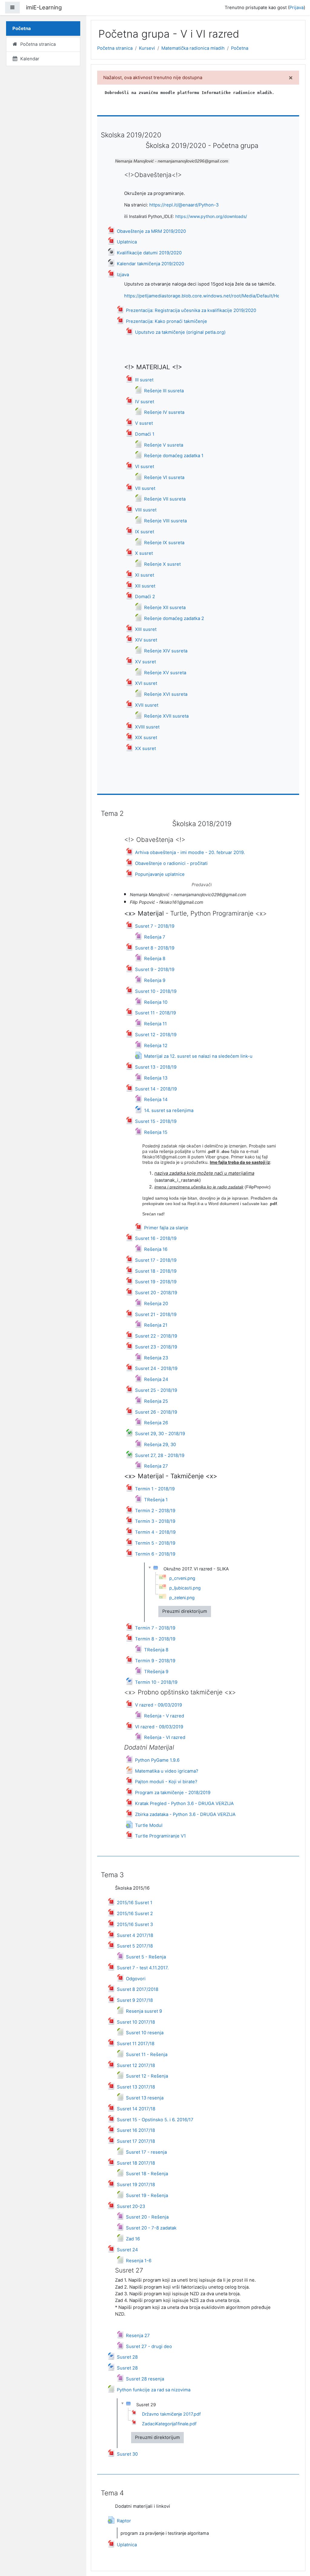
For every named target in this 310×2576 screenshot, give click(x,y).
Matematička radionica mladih (193, 48)
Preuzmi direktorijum (185, 1611)
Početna (240, 48)
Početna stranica (115, 48)
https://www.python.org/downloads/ (211, 216)
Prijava (297, 8)
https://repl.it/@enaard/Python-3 (184, 205)
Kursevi (147, 48)
